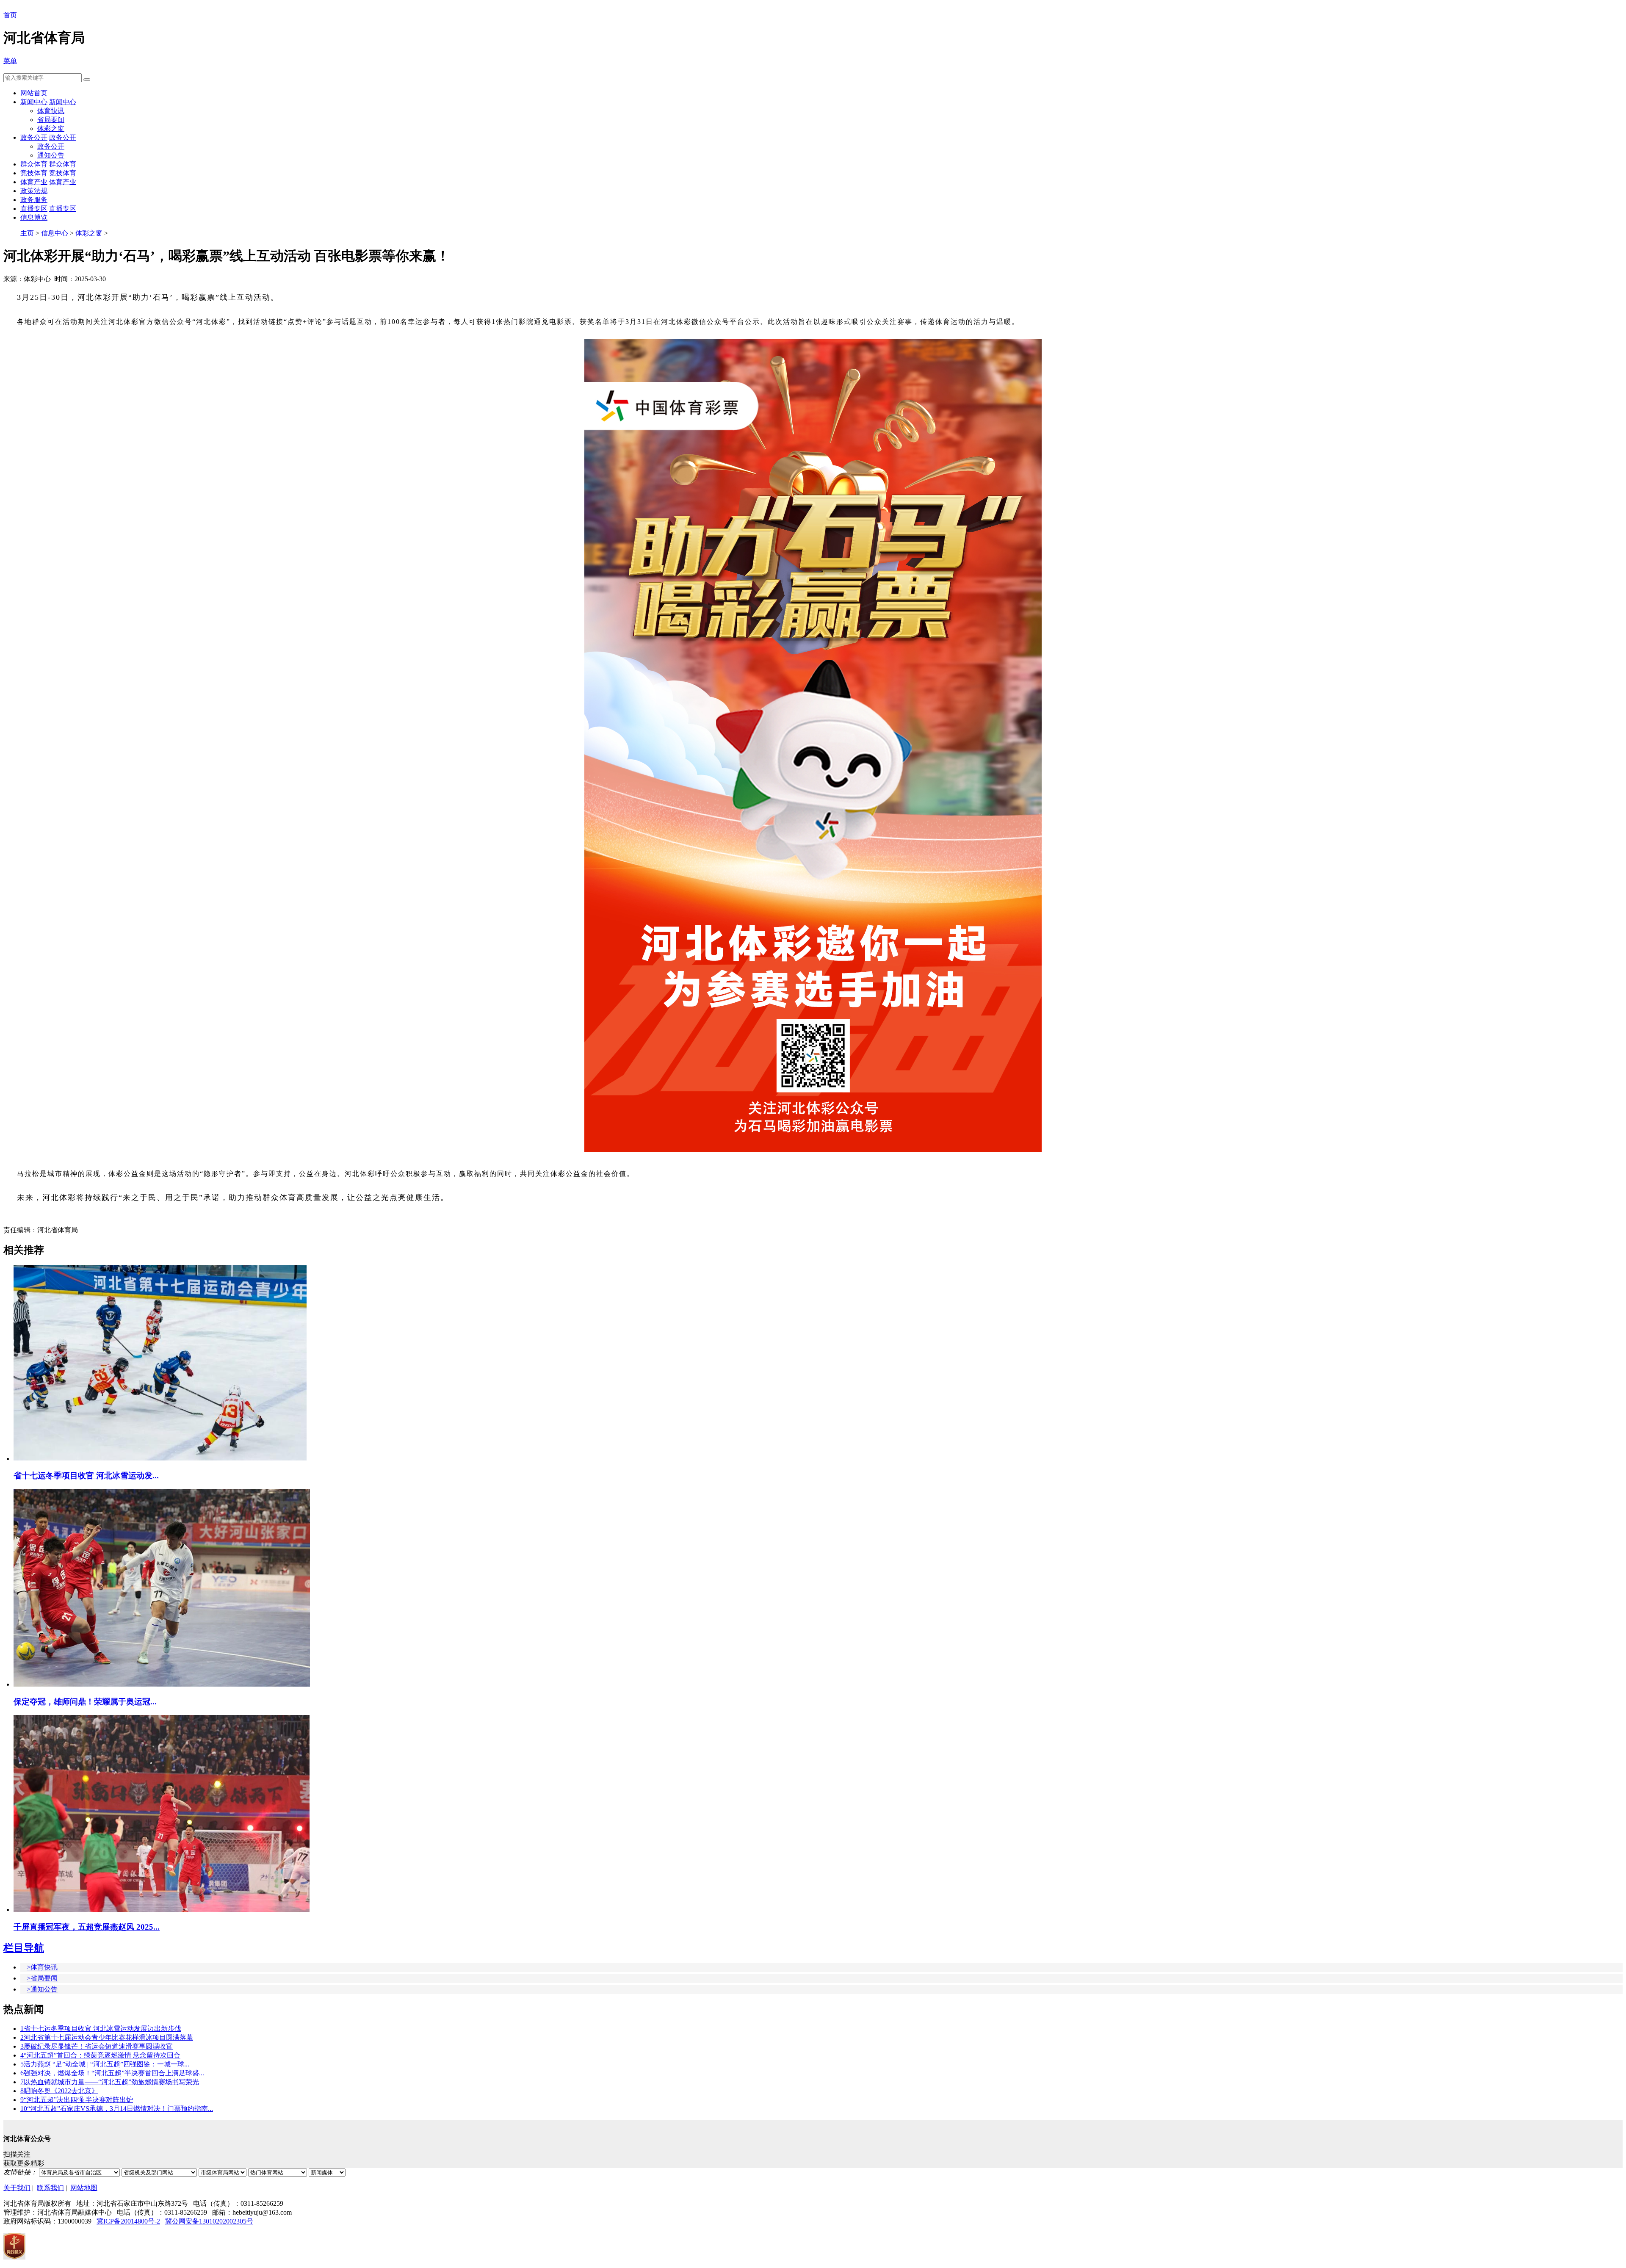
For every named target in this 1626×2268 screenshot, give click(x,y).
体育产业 (34, 182)
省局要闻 (51, 120)
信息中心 (55, 233)
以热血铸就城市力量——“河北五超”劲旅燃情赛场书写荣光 (110, 2082)
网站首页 (34, 93)
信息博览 (34, 217)
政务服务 (34, 200)
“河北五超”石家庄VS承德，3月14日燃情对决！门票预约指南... (117, 2109)
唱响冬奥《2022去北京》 (59, 2091)
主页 (27, 233)
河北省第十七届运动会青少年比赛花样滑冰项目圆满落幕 (107, 2037)
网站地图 (84, 2188)
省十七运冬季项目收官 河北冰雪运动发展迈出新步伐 (101, 2029)
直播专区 (34, 209)
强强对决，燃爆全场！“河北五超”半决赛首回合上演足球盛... (112, 2073)
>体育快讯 (42, 1967)
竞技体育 (34, 173)
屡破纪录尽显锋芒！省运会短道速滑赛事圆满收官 (97, 2046)
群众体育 (34, 164)
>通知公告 (42, 1989)
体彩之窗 (51, 129)
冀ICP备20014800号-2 (128, 2221)
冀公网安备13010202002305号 (209, 2221)
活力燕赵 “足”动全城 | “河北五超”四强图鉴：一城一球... (105, 2064)
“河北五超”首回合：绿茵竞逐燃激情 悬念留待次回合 (100, 2055)
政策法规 (34, 191)
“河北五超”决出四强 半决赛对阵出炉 (77, 2100)
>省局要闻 (42, 1978)
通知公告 (51, 155)
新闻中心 (34, 102)
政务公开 (34, 137)
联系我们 (50, 2188)
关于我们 (17, 2188)
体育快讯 (51, 111)
